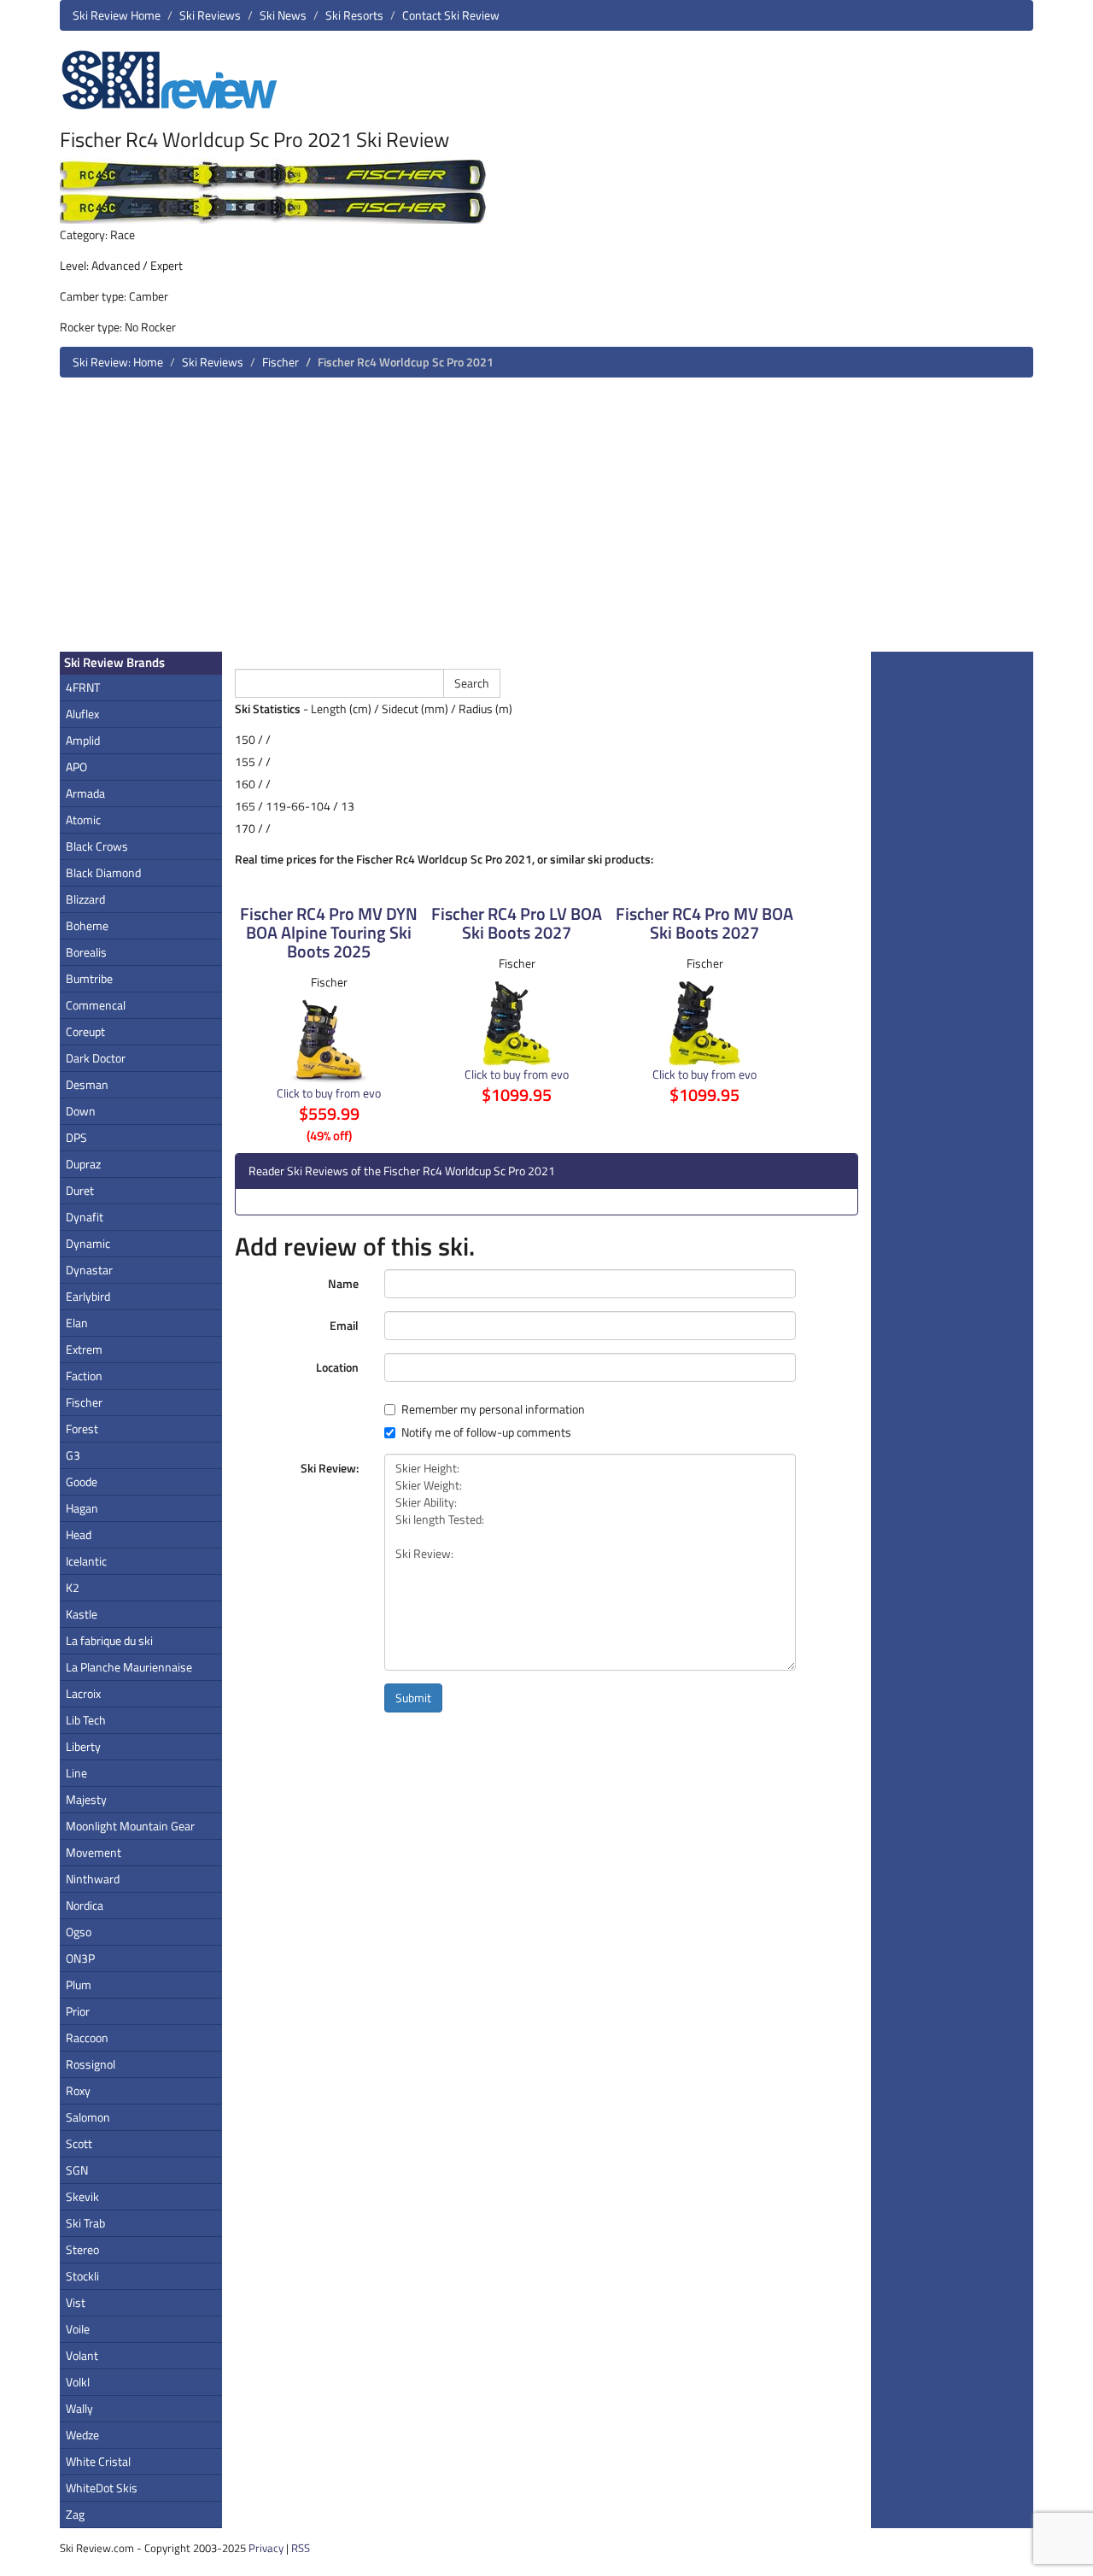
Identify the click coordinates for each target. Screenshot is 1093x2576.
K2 (73, 1587)
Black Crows (97, 846)
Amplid (83, 740)
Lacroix (83, 1693)
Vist (76, 2302)
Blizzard (85, 899)
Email (344, 1325)
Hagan (82, 1508)
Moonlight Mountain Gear (130, 1826)
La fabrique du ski (109, 1640)
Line (76, 1773)
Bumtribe (89, 978)
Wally (79, 2408)
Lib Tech (86, 1720)
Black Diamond (103, 872)
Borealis (86, 952)
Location (337, 1367)
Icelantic (86, 1561)
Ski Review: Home (118, 362)
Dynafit (85, 1217)
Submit (413, 1698)
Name (343, 1283)
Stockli (82, 2276)
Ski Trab (85, 2223)
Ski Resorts (354, 15)
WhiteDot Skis (102, 2488)
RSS (301, 2548)
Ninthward (93, 1879)
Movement (94, 1852)
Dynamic (88, 1243)
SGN (77, 2170)
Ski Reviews (210, 15)
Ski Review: (330, 1468)
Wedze (82, 2435)
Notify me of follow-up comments (486, 1432)
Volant (82, 2355)
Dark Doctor (96, 1058)
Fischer (281, 362)
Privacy (266, 2548)
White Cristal (98, 2461)
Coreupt (85, 1031)
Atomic (83, 820)
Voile (78, 2329)
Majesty (86, 1799)
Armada (85, 793)
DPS (76, 1137)
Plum (79, 1985)
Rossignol (91, 2064)
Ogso (79, 1932)
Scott (79, 2143)
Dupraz (83, 1164)
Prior (78, 2011)
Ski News (283, 15)
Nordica (85, 1905)
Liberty (83, 1746)
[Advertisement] (546, 521)
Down (81, 1111)
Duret (80, 1190)
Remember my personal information (493, 1409)
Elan (77, 1323)
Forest (82, 1429)
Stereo (82, 2249)
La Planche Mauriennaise (129, 1667)
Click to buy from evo (329, 1093)
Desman (87, 1084)
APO (76, 767)
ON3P (80, 1958)
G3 (73, 1455)
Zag (75, 2514)
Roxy (78, 2090)
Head (79, 1534)
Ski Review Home (117, 15)
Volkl (78, 2382)
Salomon (88, 2117)
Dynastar (89, 1270)
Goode (82, 1481)
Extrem (84, 1349)
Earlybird (88, 1296)
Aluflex (82, 714)
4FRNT (83, 687)
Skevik (82, 2196)
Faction (84, 1376)
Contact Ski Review (451, 15)
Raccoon (87, 2037)
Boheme (87, 925)
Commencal (96, 1005)
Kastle (82, 1614)
